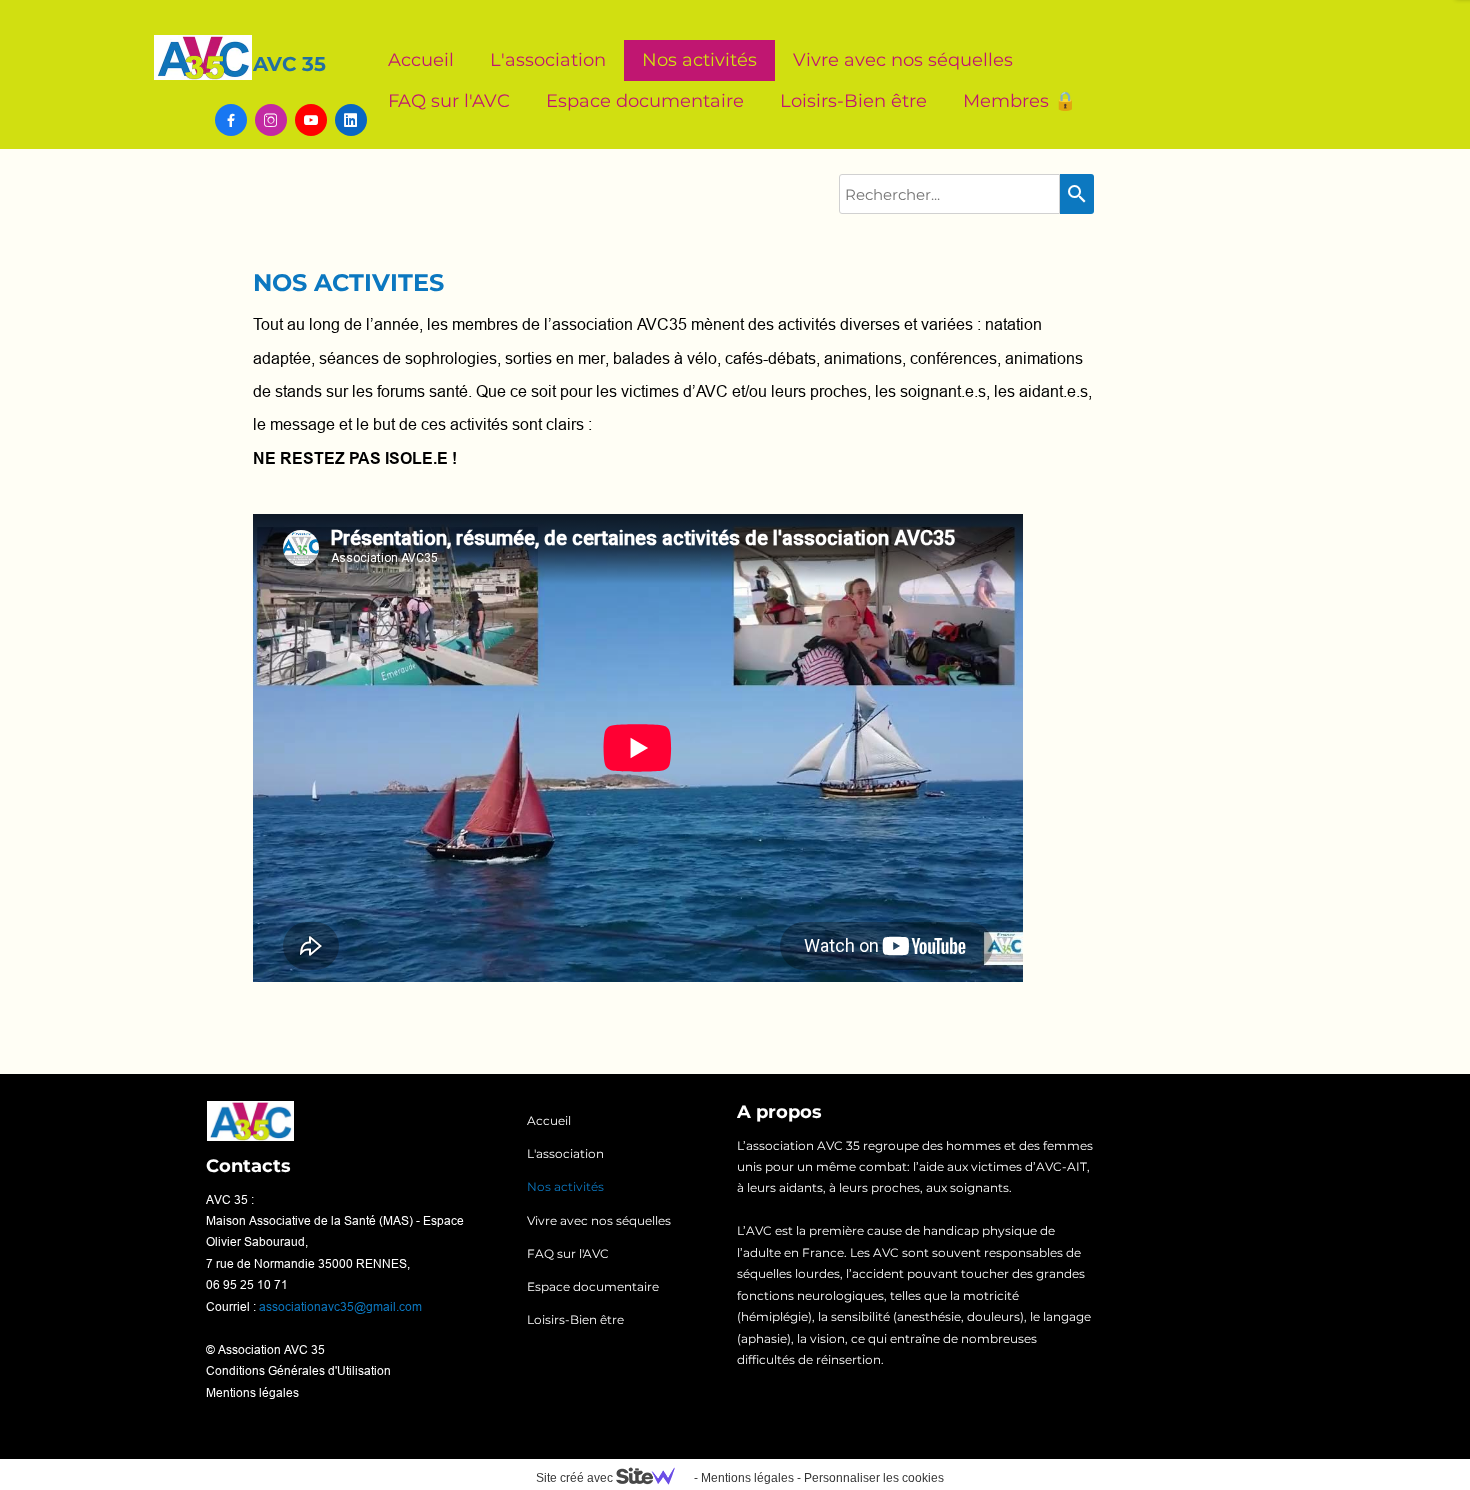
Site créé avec (576, 1478)
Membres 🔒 (1019, 101)
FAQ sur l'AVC (449, 101)
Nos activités (699, 60)
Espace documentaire (645, 101)
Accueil (421, 60)
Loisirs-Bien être (853, 101)
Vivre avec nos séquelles (903, 60)
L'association (548, 60)
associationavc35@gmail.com (340, 1306)
